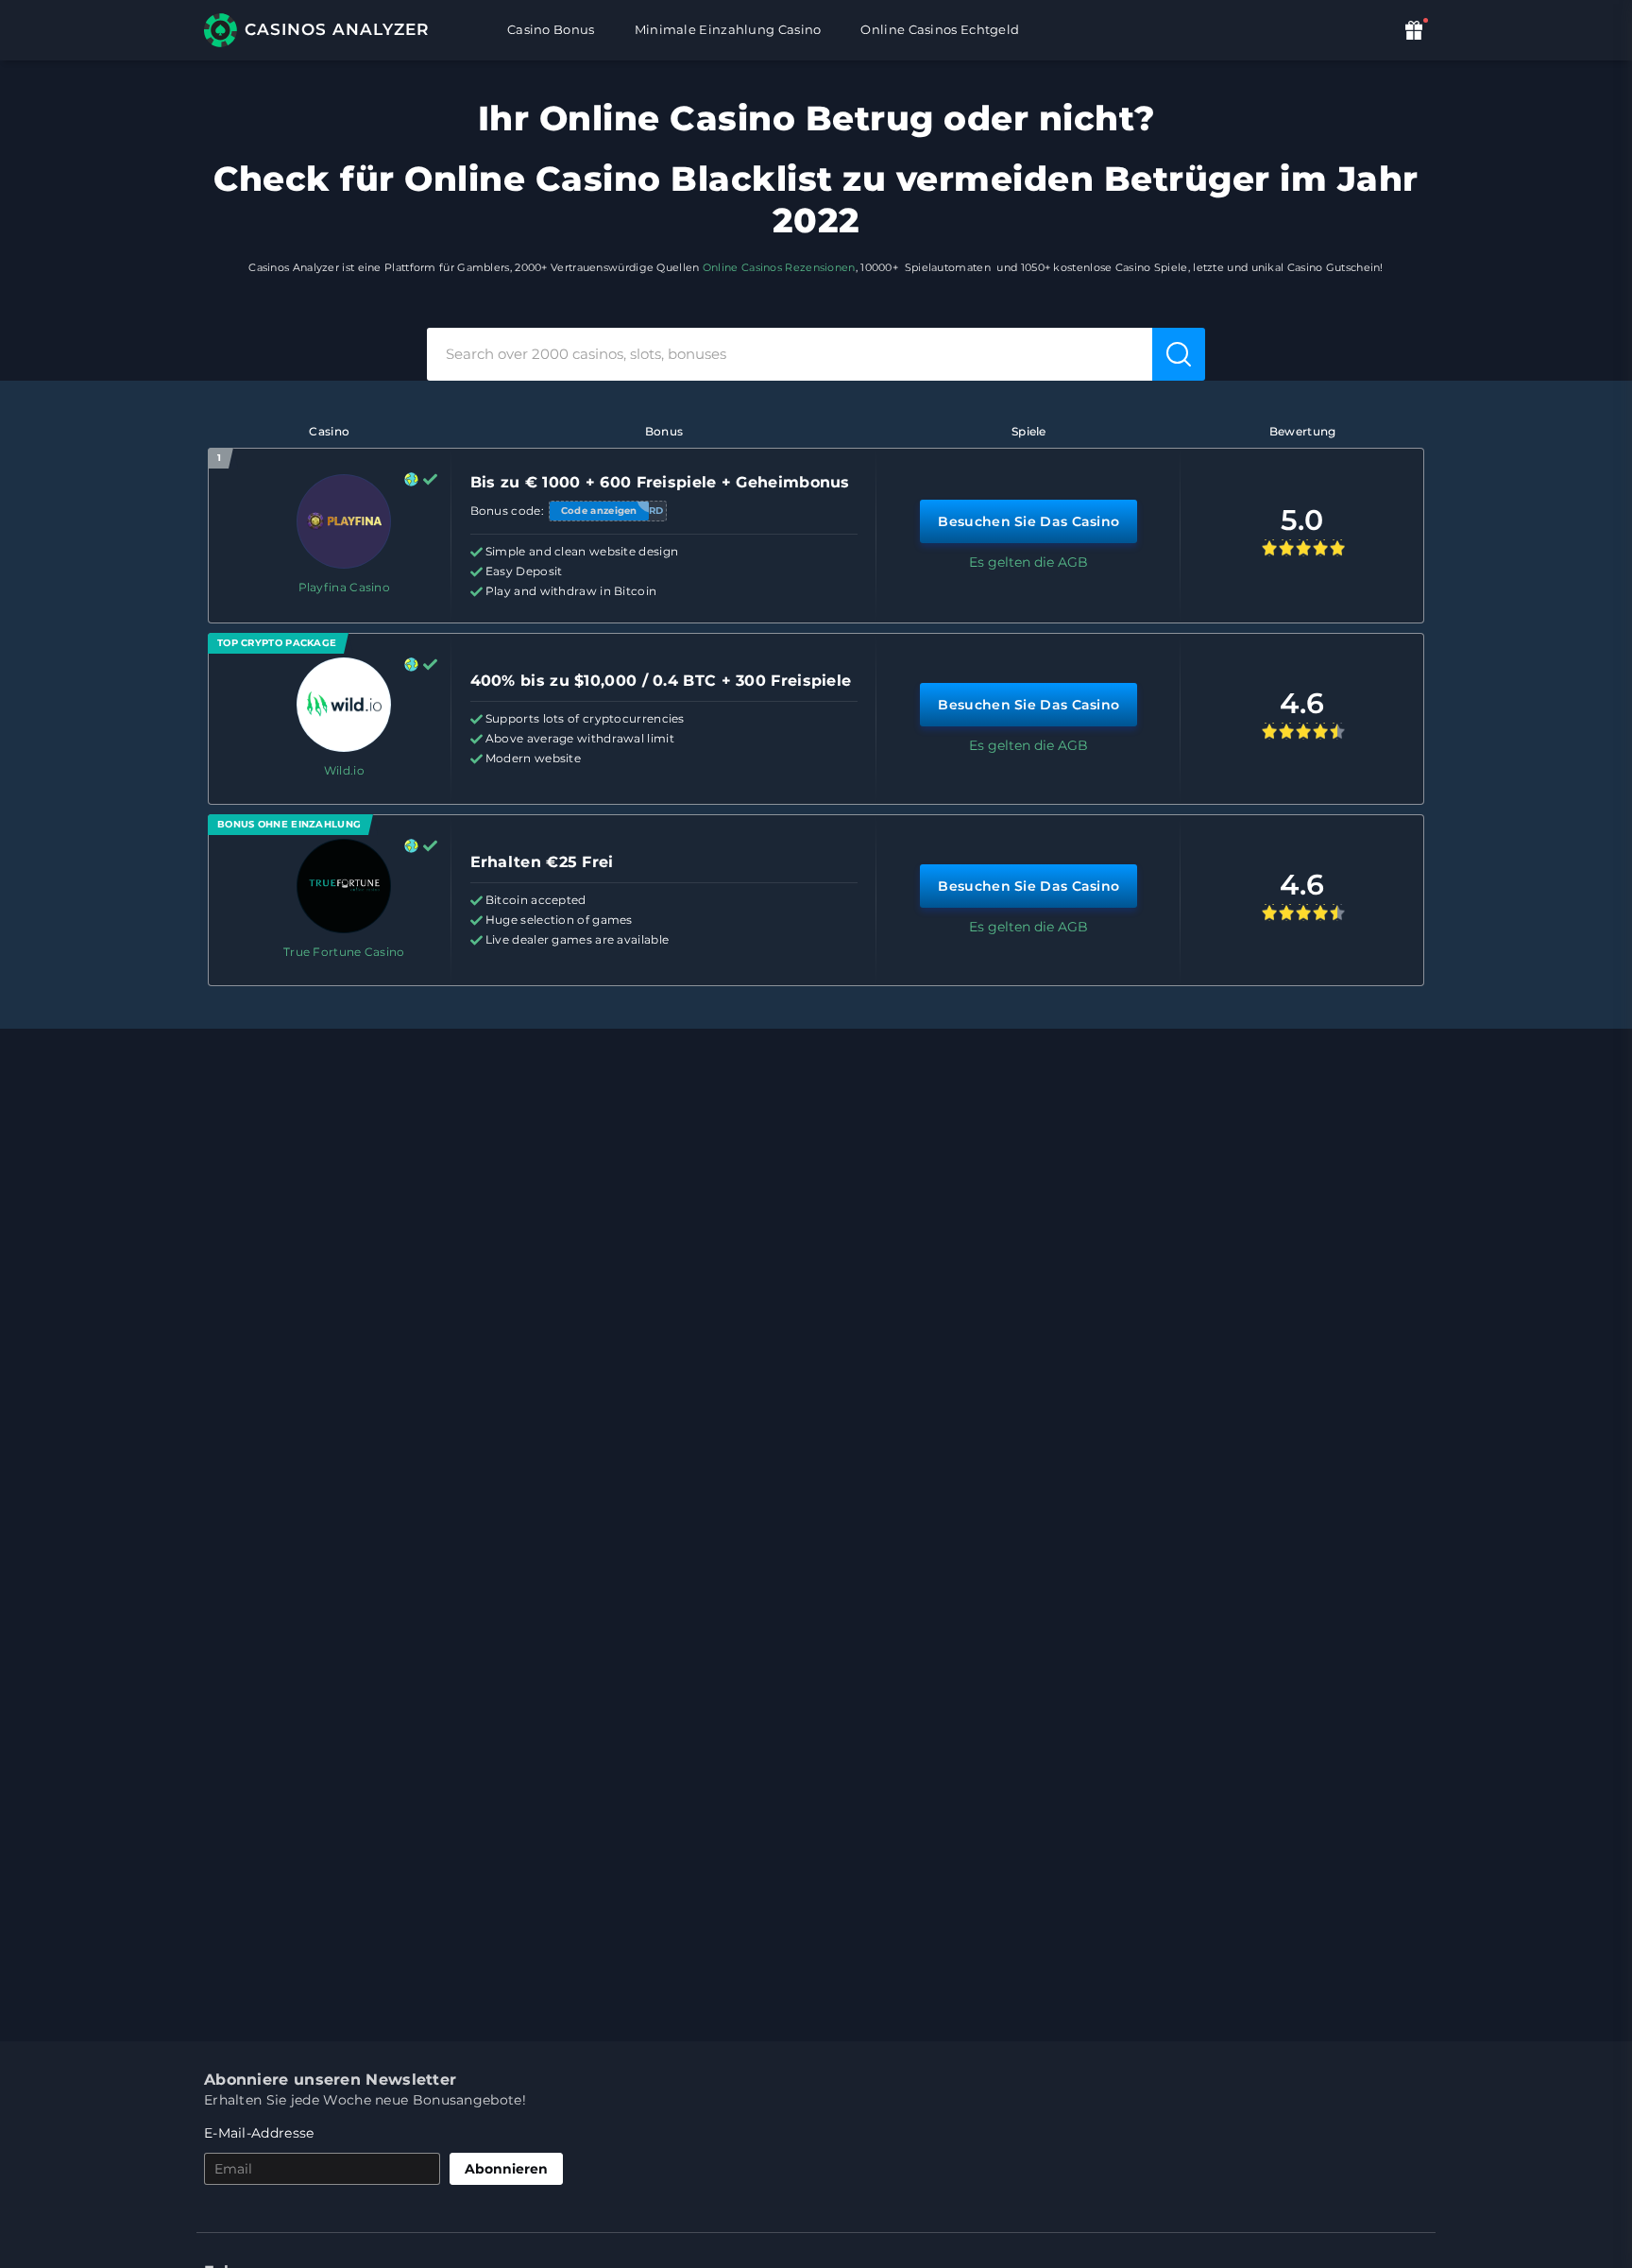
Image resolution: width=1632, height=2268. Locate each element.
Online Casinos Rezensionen (779, 267)
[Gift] (1416, 30)
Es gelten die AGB (1028, 562)
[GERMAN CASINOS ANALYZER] (327, 30)
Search (1181, 353)
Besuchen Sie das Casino (1028, 521)
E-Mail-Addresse (259, 2133)
